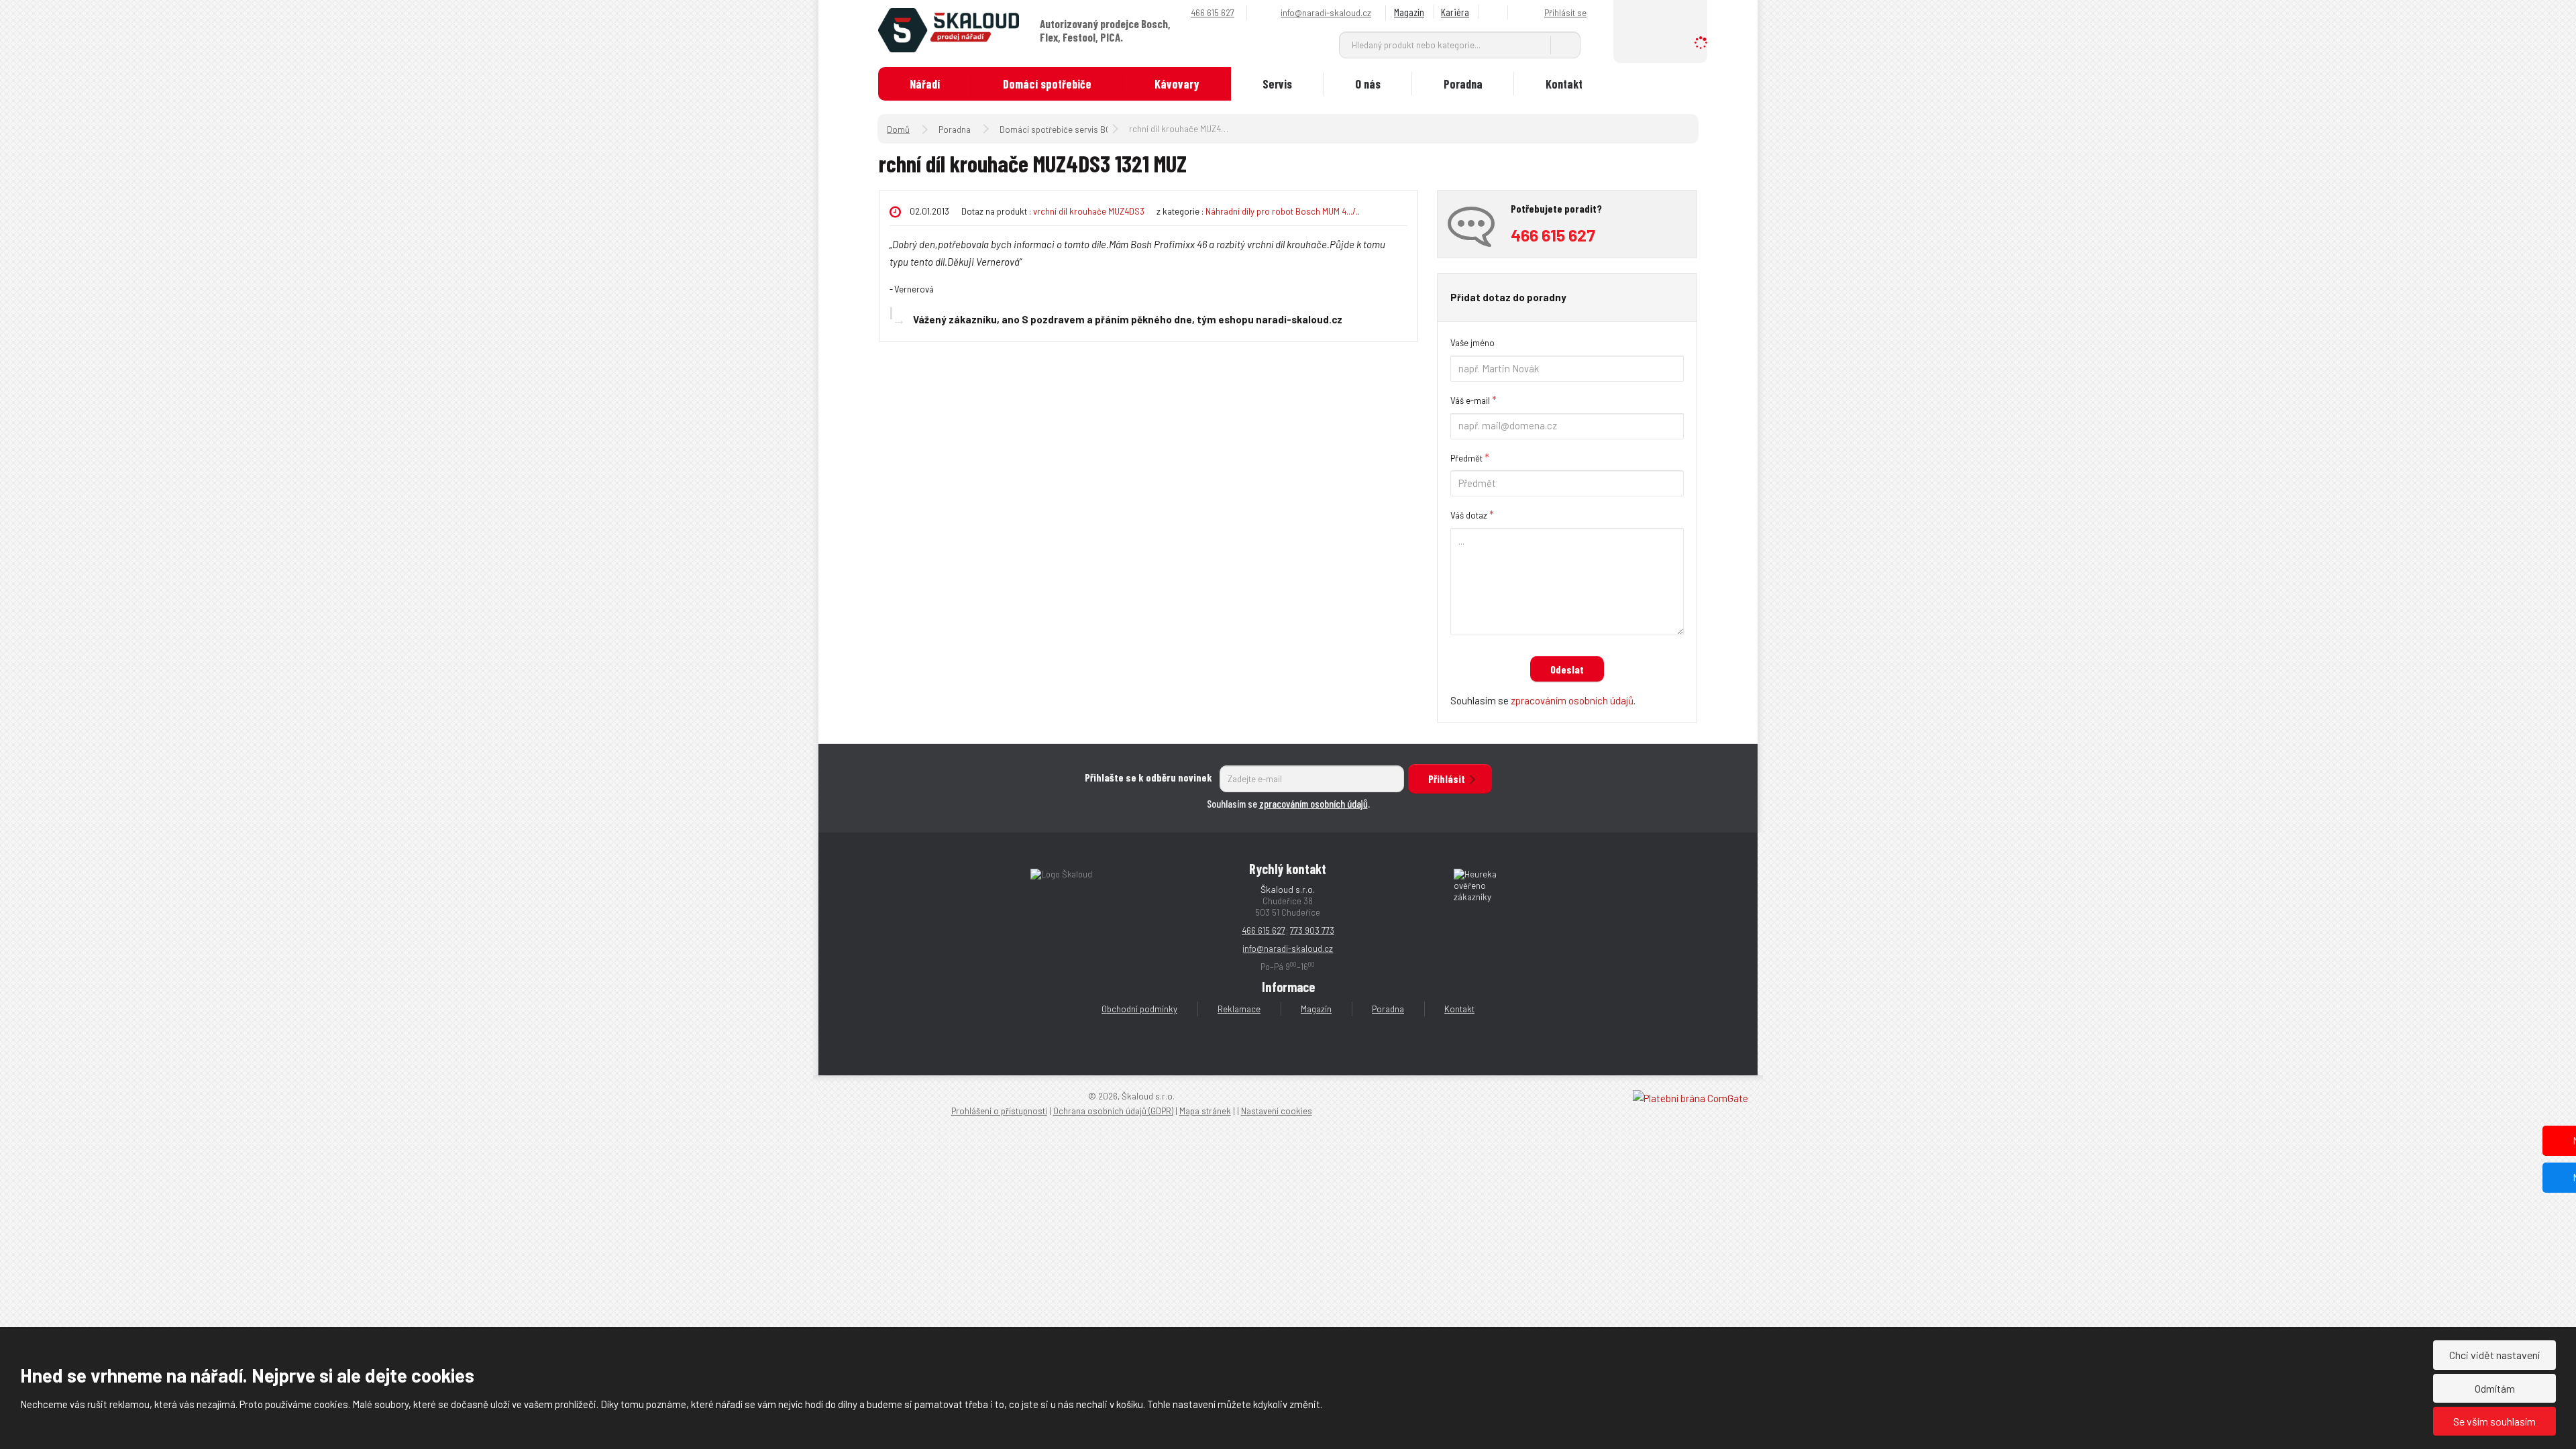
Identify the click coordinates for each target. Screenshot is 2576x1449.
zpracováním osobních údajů (1572, 700)
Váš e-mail (1470, 400)
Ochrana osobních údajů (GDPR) (1113, 1111)
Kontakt (1564, 84)
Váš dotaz (1469, 515)
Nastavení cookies (1277, 1111)
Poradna (1463, 84)
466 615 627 (1264, 930)
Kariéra (1455, 12)
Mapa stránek (1205, 1111)
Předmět (1466, 458)
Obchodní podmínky (1139, 1009)
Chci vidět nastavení (2494, 1355)
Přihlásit (1447, 779)
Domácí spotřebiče (1047, 84)
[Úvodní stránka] (949, 29)
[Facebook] (1495, 12)
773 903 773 (1312, 930)
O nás (1368, 84)
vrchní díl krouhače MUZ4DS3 (1089, 211)
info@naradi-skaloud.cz (1288, 949)
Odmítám (2495, 1388)
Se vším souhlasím (2494, 1421)
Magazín (1409, 12)
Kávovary (1177, 84)
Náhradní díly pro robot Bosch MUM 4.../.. (1283, 211)
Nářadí (925, 84)
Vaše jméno (1472, 343)
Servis (1277, 84)
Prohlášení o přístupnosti (999, 1111)
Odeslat (1567, 669)
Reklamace (1239, 1009)
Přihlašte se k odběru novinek (1148, 777)
